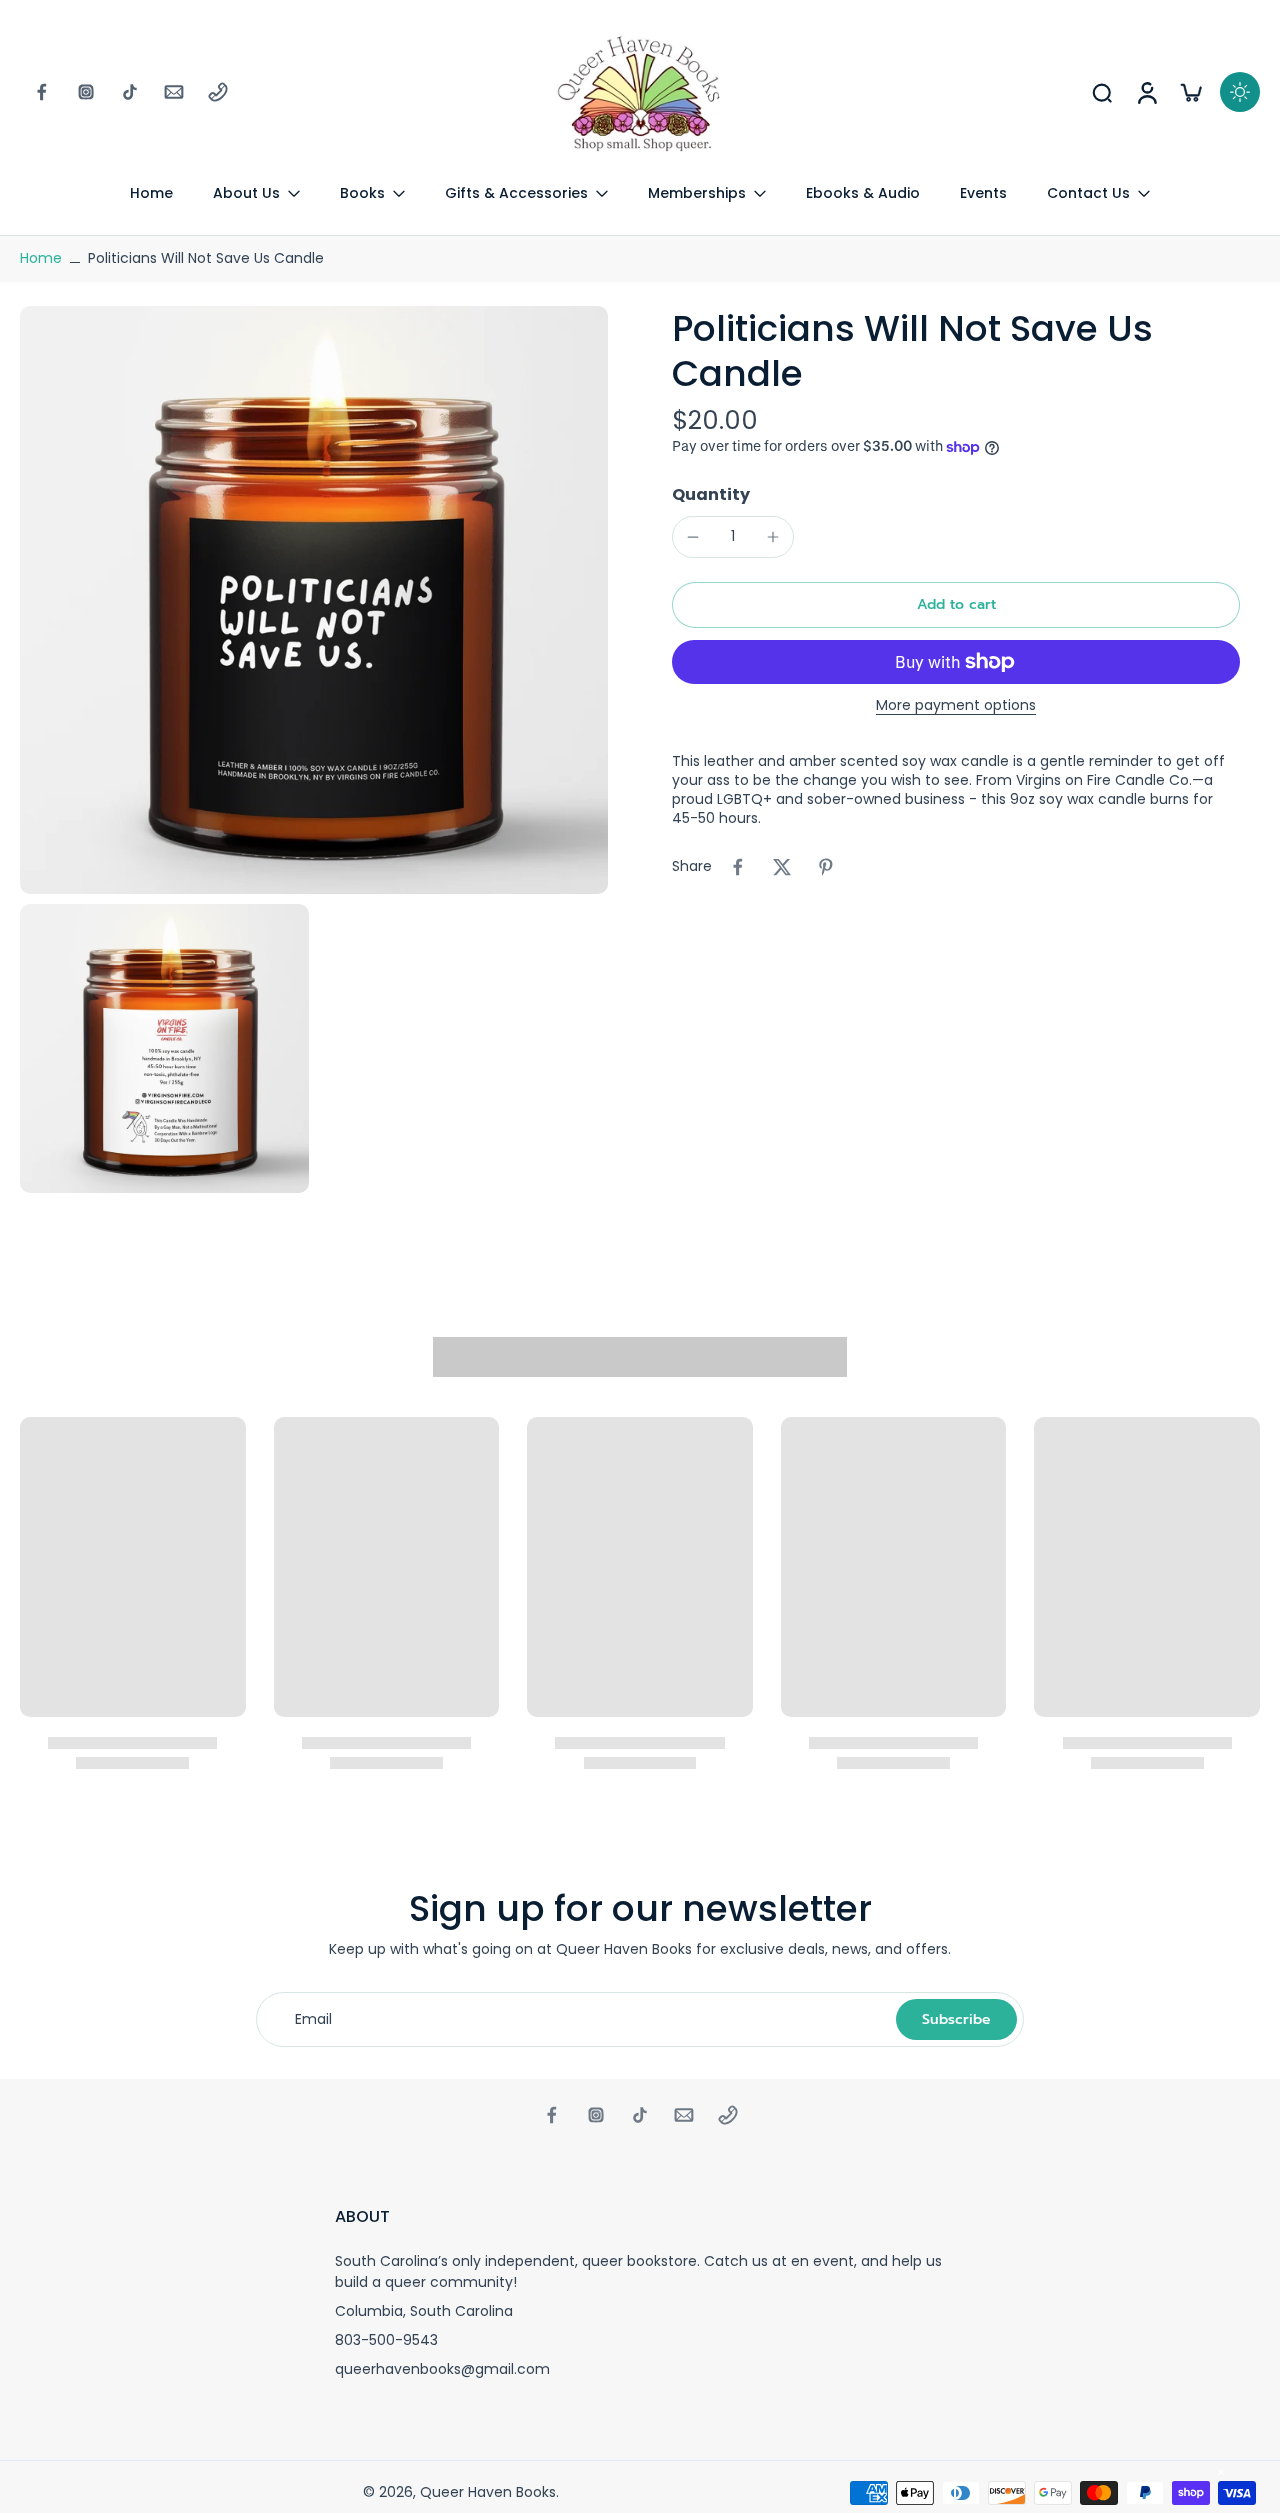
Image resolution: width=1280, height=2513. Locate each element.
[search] (1102, 92)
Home (41, 258)
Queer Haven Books (488, 2492)
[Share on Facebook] (738, 867)
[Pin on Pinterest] (826, 867)
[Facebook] (42, 92)
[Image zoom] (314, 600)
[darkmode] (1240, 92)
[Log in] (1146, 92)
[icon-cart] (1190, 92)
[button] (956, 605)
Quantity (711, 494)
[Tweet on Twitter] (782, 867)
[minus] (693, 537)
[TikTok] (130, 92)
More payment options (956, 706)
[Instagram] (86, 92)
